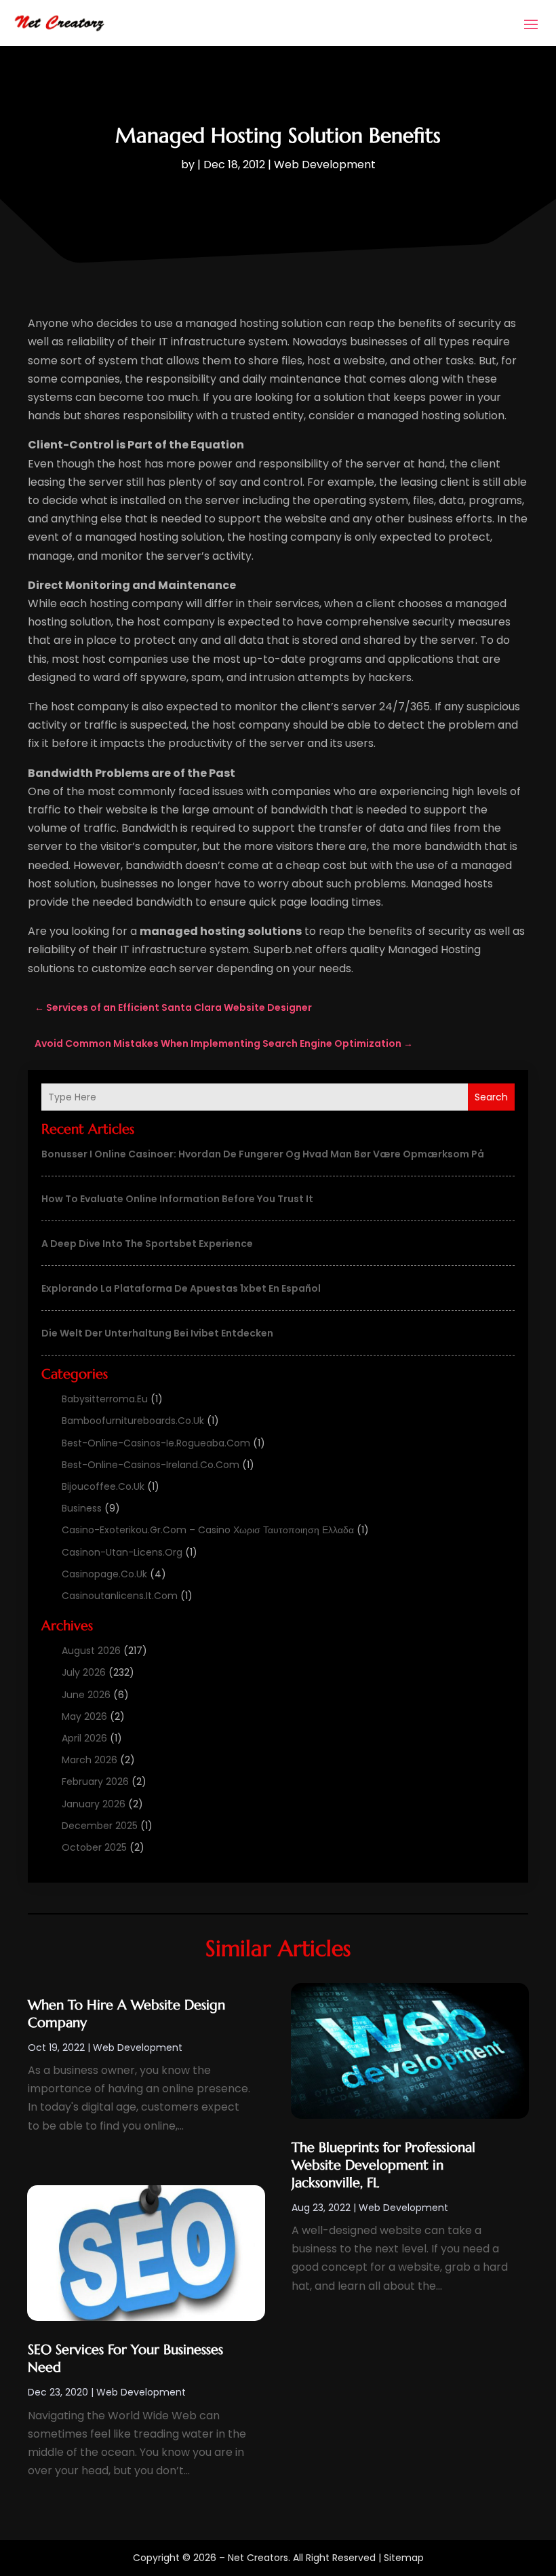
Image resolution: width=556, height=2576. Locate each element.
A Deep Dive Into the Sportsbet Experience (147, 1244)
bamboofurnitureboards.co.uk (133, 1421)
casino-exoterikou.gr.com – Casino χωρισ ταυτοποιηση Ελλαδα (208, 1530)
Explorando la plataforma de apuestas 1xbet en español (181, 1288)
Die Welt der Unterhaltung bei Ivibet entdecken (157, 1333)
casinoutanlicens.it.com (120, 1596)
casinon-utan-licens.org (122, 1552)
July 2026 (84, 1672)
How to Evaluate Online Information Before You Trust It (177, 1199)
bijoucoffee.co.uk (103, 1486)
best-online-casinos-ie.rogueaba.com (156, 1443)
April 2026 (84, 1738)
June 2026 (86, 1695)
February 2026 (95, 1782)
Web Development (325, 165)
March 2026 (90, 1760)
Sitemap (404, 2558)
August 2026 (91, 1651)
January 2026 (94, 1804)
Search (491, 1097)
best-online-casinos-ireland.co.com (151, 1465)
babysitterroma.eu (105, 1399)
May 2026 (84, 1716)
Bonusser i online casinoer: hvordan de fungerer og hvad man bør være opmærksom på (263, 1154)
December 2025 (100, 1826)
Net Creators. (259, 2558)
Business (82, 1508)
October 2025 (94, 1847)
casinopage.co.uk (104, 1574)
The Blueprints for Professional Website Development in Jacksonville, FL (383, 2165)
